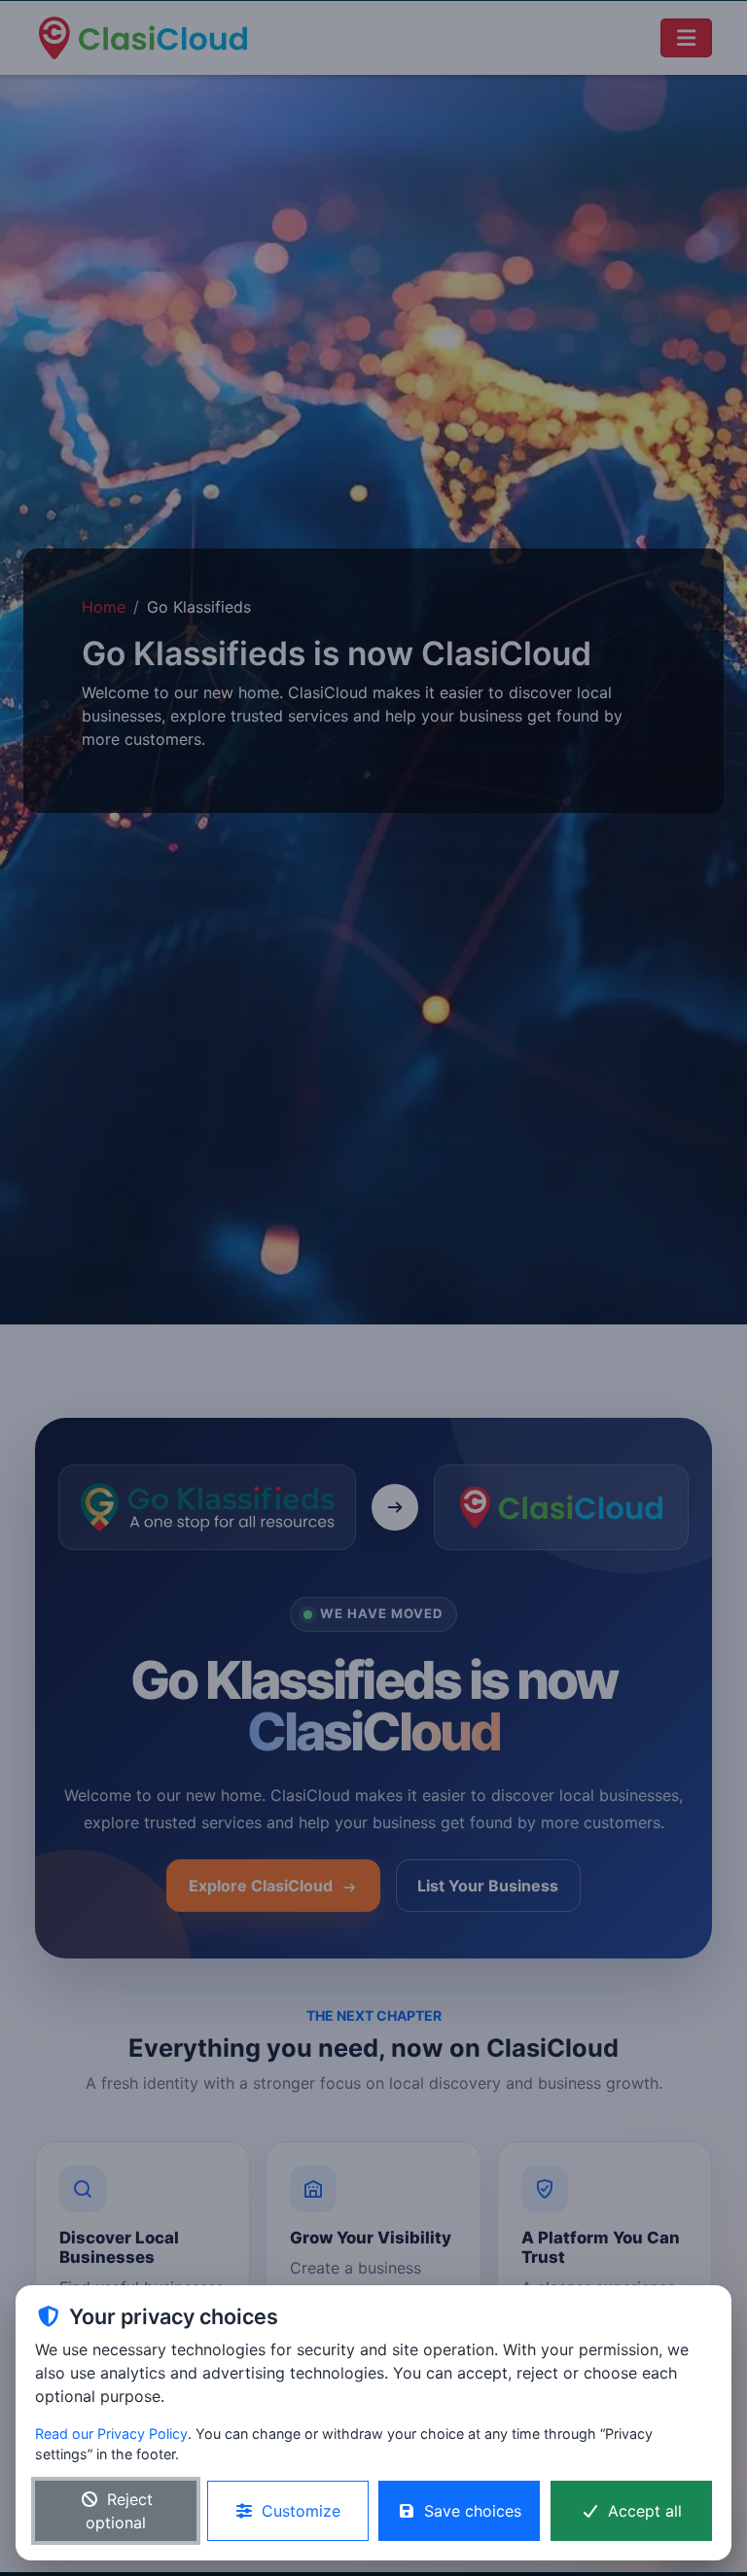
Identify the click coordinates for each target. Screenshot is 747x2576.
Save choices (473, 2511)
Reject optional (119, 2511)
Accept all (645, 2511)
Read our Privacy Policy (111, 2434)
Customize (301, 2511)
